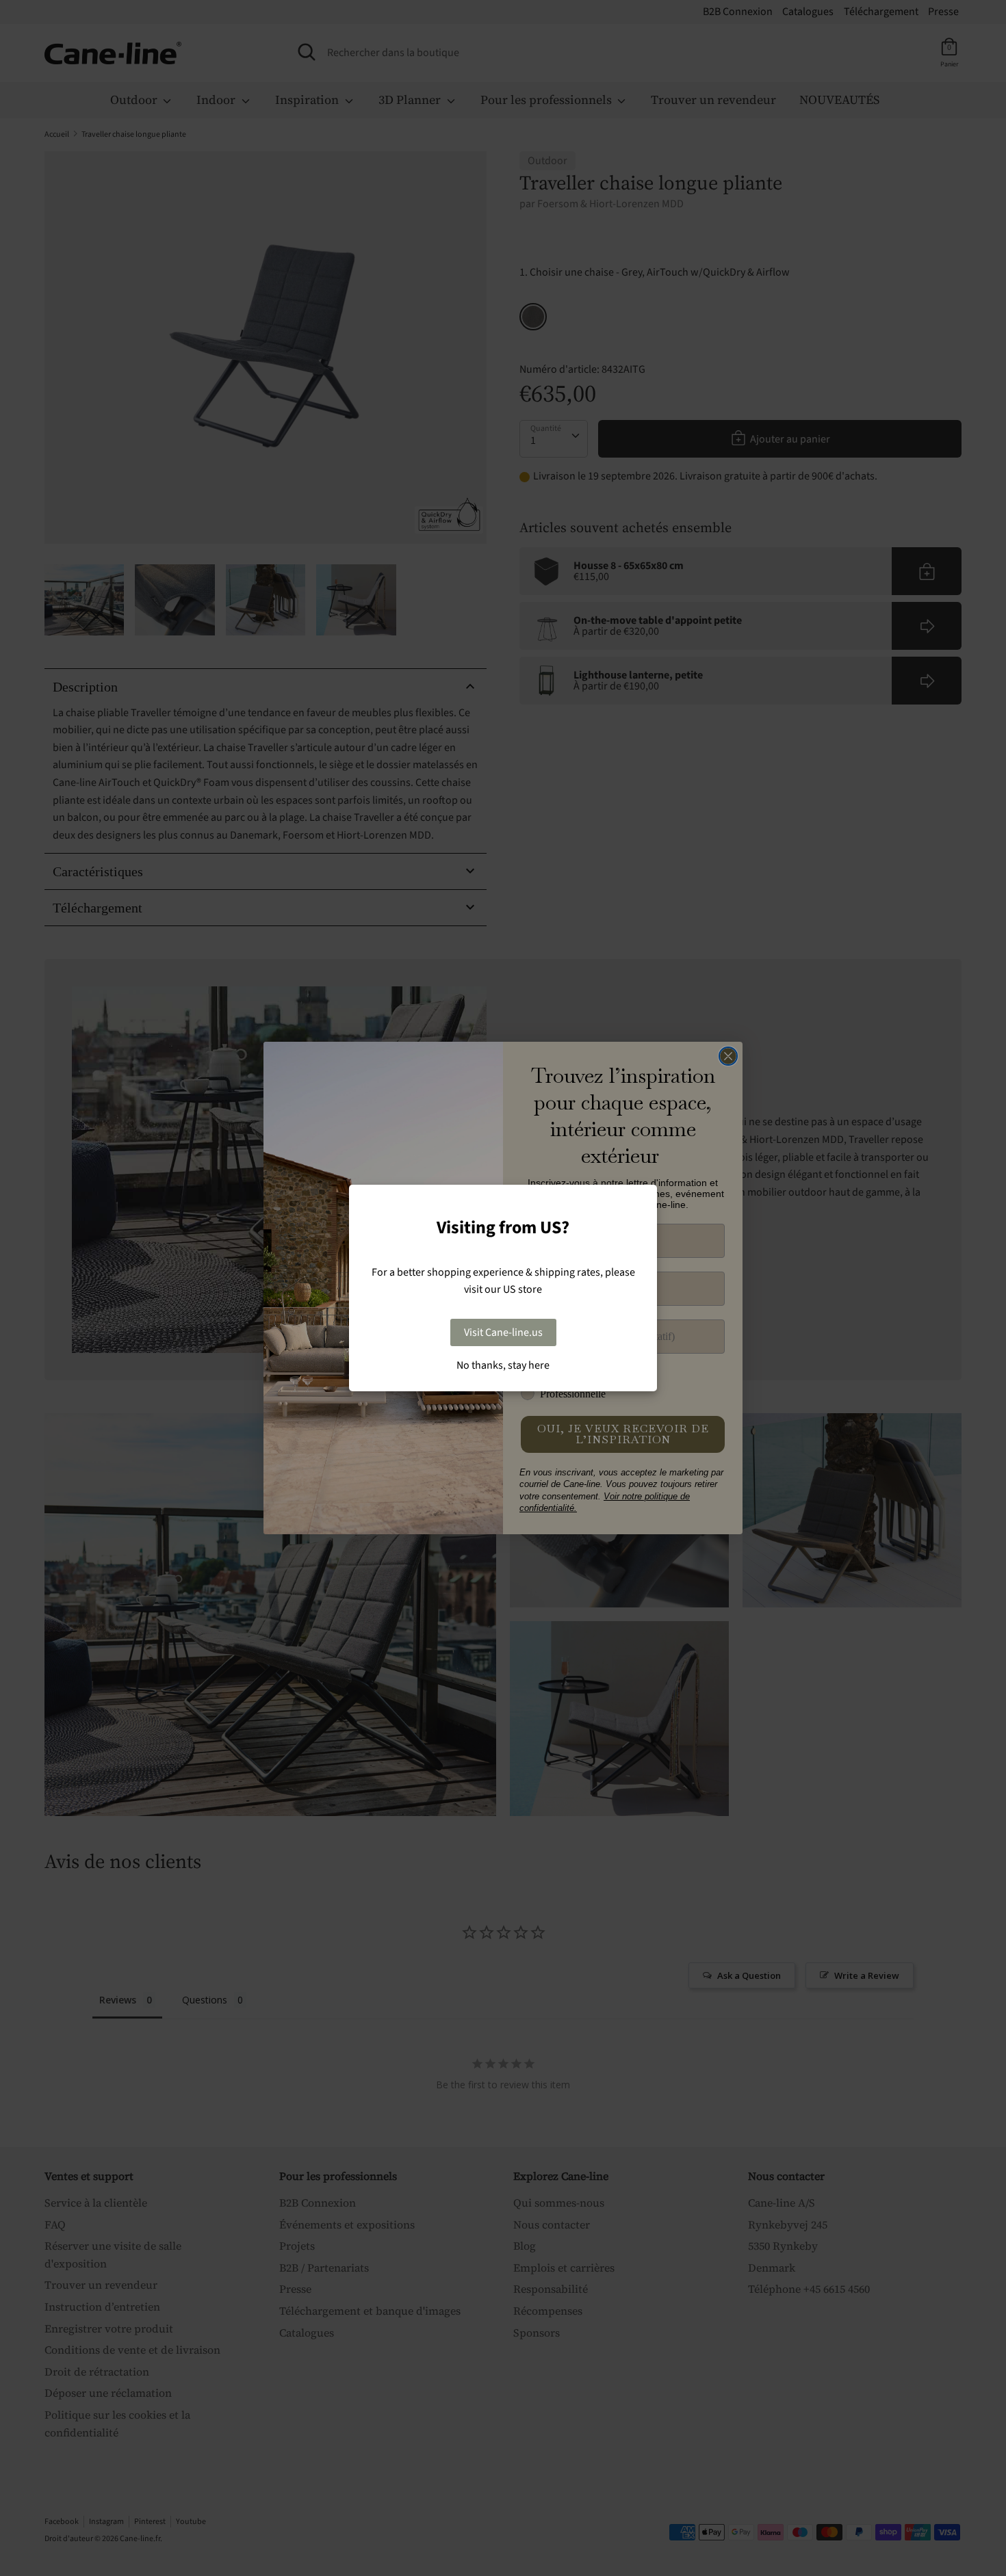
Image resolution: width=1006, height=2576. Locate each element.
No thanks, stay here (503, 1365)
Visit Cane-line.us (503, 1332)
